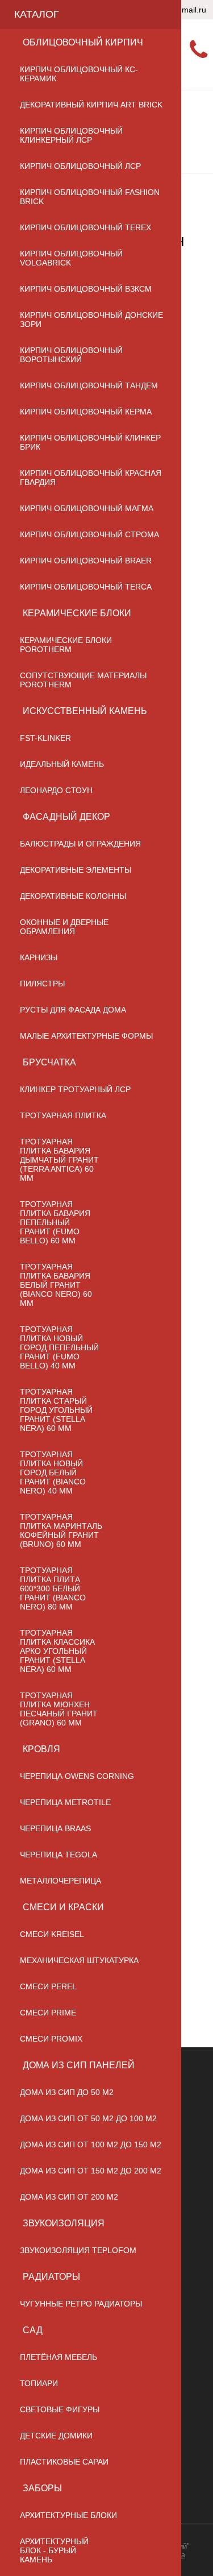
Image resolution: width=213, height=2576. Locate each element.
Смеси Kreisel (52, 1934)
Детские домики (56, 2436)
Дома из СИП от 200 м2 (69, 2197)
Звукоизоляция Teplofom (78, 2250)
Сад (33, 2330)
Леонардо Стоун (56, 790)
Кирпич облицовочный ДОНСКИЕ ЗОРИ (91, 320)
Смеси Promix (51, 2039)
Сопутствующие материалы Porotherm (83, 680)
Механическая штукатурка (79, 1960)
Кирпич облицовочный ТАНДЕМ (89, 385)
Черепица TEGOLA (59, 1855)
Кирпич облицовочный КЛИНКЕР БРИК (90, 442)
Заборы (42, 2488)
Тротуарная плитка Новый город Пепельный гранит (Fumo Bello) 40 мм (59, 1347)
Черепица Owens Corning (77, 1776)
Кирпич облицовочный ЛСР (80, 166)
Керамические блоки (77, 613)
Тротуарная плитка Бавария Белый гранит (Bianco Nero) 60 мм (56, 1285)
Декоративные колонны (73, 896)
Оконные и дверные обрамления (64, 927)
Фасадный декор (66, 817)
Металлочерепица (60, 1881)
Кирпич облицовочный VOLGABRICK (71, 258)
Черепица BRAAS (55, 1828)
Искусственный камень (85, 711)
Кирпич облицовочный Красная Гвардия (91, 478)
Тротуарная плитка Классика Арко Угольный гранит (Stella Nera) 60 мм (57, 1651)
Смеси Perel (48, 1986)
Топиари (39, 2383)
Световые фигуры (60, 2409)
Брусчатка (49, 1062)
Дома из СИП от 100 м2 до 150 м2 (91, 2144)
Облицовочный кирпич (83, 42)
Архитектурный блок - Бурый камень (54, 2550)
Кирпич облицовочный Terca (86, 587)
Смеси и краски (63, 1907)
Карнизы (39, 957)
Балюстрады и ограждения (80, 844)
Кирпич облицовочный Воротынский (71, 355)
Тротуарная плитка (63, 1115)
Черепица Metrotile (65, 1802)
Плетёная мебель (59, 2357)
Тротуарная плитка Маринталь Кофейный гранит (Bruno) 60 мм (61, 1530)
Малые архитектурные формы (86, 1036)
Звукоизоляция (64, 2223)
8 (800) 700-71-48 (193, 50)
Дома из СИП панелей (79, 2065)
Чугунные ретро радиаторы (81, 2304)
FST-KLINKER (45, 738)
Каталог (37, 14)
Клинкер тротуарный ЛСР (75, 1089)
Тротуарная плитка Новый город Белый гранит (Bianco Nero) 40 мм (53, 1472)
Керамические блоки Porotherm (66, 645)
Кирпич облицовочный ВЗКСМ (86, 289)
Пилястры (42, 984)
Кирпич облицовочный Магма (87, 508)
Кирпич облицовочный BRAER (86, 561)
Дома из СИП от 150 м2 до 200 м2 (91, 2171)
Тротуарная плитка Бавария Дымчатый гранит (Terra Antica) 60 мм (59, 1160)
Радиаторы (51, 2277)
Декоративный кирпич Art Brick (91, 105)
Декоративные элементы (76, 870)
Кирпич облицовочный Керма (86, 412)
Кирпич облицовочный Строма (89, 534)
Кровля (41, 1749)
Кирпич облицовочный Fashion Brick (90, 197)
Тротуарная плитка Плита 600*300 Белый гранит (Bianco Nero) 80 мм (53, 1588)
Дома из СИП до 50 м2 (67, 2092)
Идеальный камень (62, 764)
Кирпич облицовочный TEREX (85, 227)
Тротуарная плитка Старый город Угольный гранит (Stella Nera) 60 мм (56, 1410)
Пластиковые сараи (64, 2462)
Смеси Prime (48, 2013)
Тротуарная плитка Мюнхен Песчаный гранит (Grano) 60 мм (59, 1709)
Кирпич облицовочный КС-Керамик (79, 74)
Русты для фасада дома (73, 1010)
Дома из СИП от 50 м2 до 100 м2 (88, 2118)
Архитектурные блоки (68, 2515)
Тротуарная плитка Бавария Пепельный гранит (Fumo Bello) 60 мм (55, 1222)
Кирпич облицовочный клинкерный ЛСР (71, 135)
